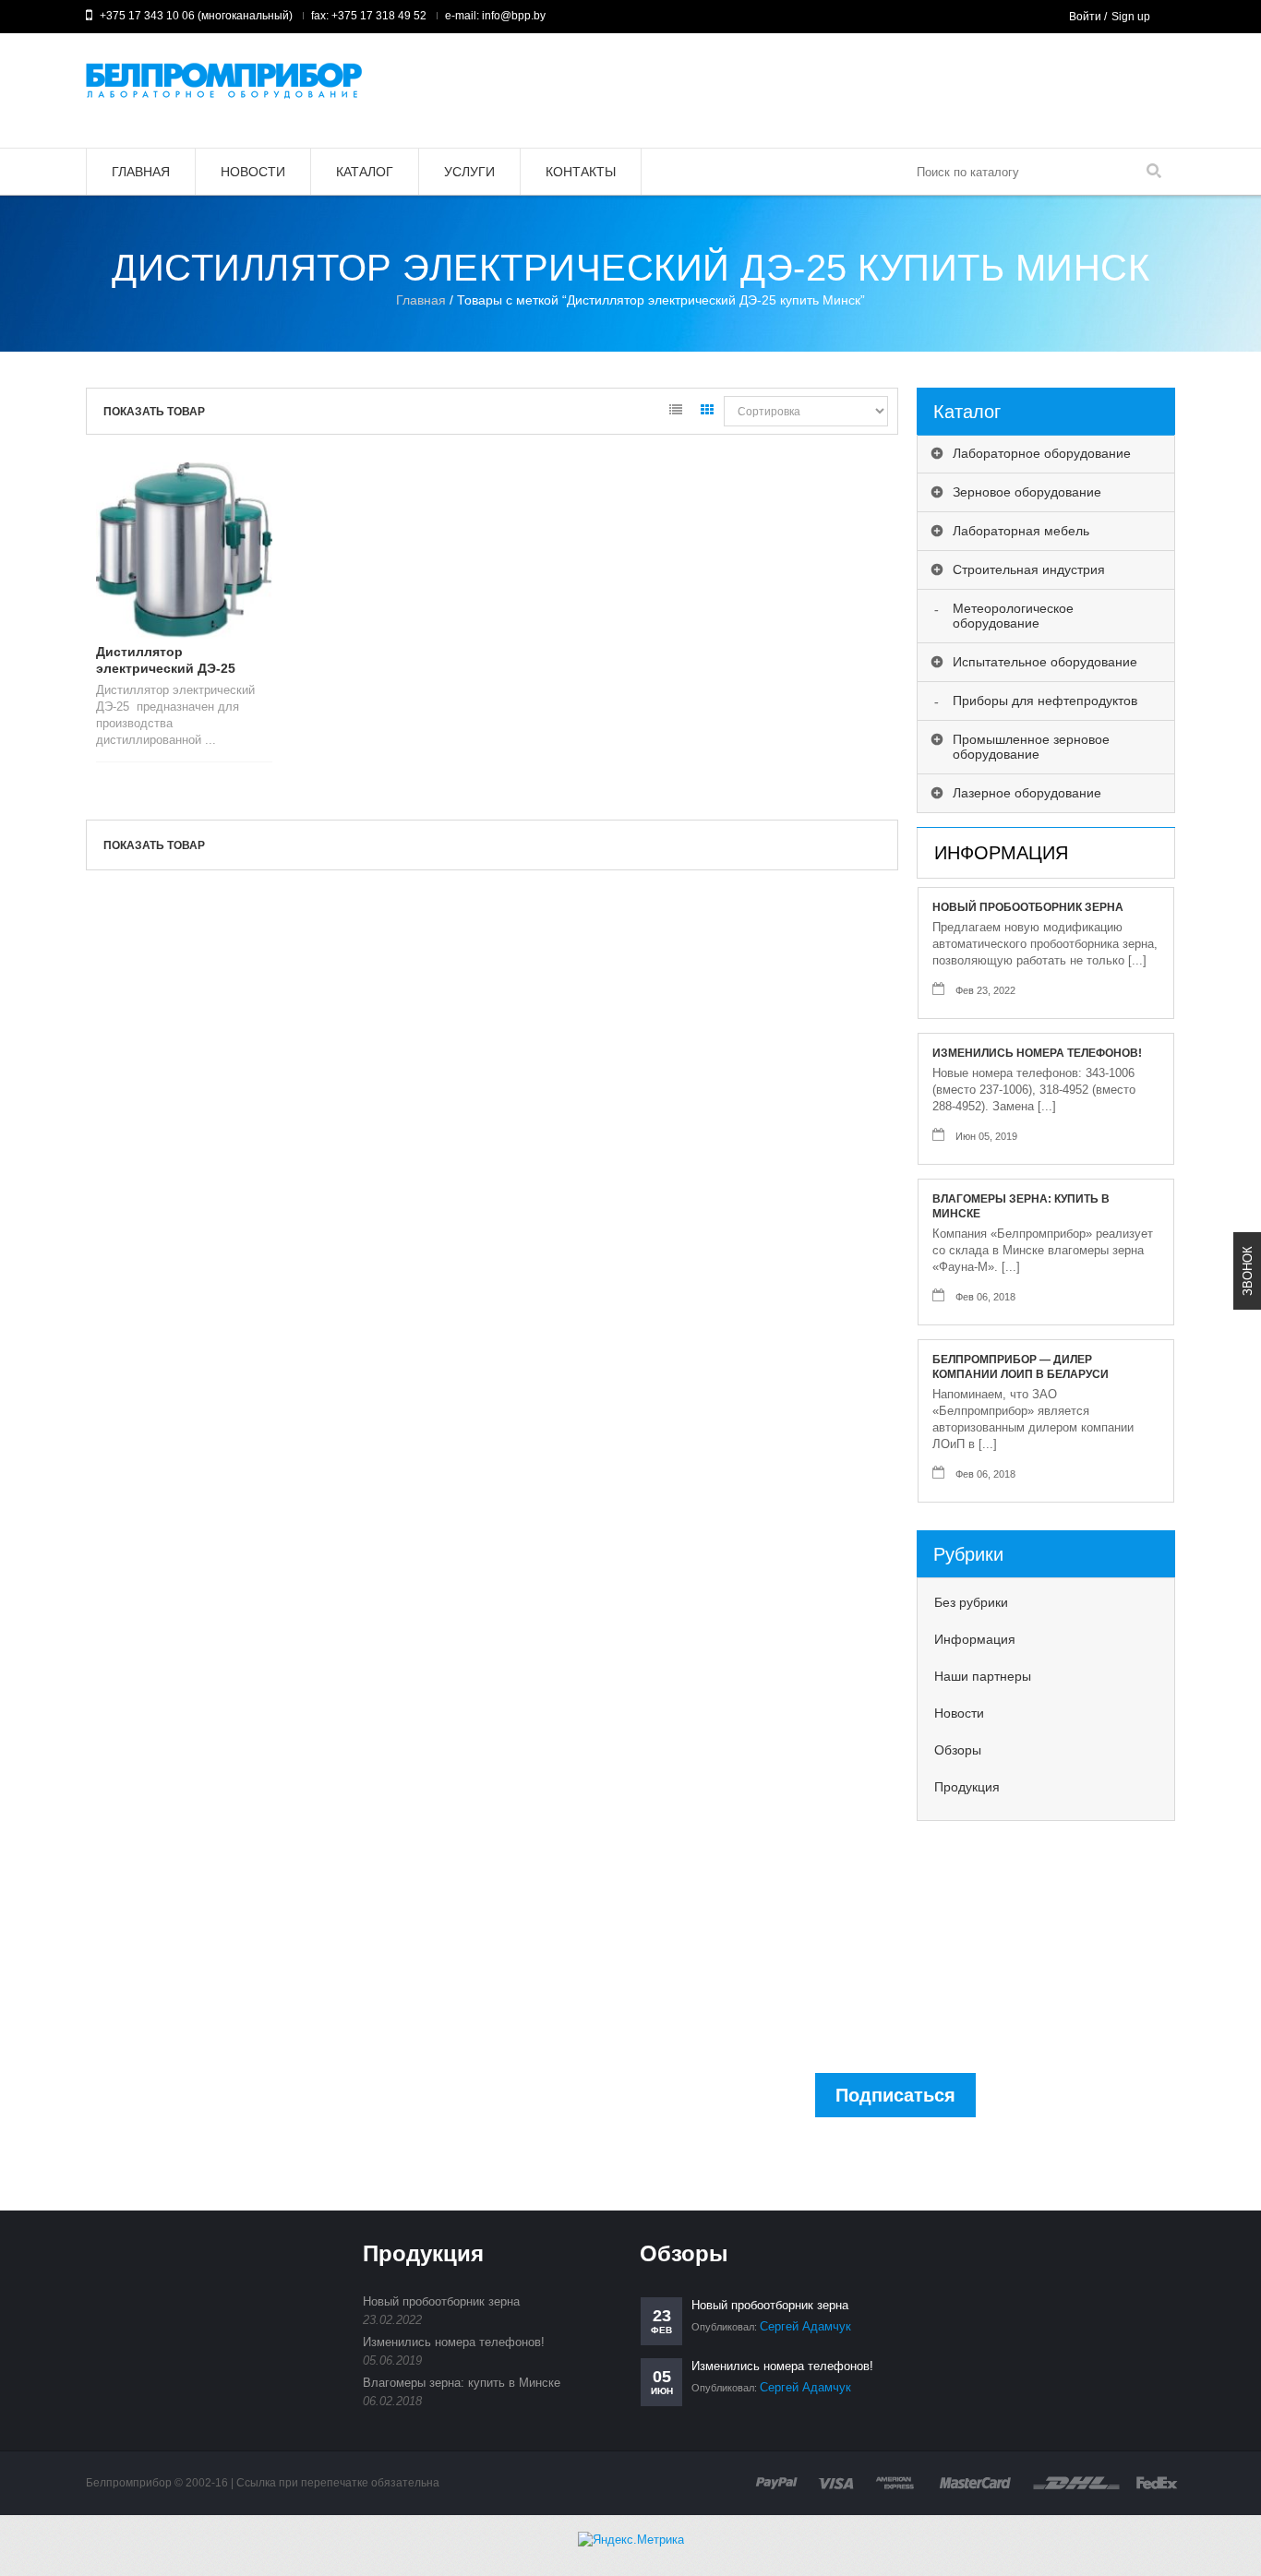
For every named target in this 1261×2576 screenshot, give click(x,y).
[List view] (676, 413)
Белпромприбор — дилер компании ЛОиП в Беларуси (1021, 1367)
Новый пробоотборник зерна (1028, 907)
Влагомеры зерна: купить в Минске (1021, 1206)
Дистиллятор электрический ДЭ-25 (166, 660)
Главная (421, 300)
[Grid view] (707, 413)
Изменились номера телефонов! (1037, 1053)
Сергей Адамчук (805, 2326)
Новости (959, 1713)
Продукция (967, 1787)
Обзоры (958, 1750)
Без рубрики (971, 1602)
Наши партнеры (983, 1676)
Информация (975, 1639)
